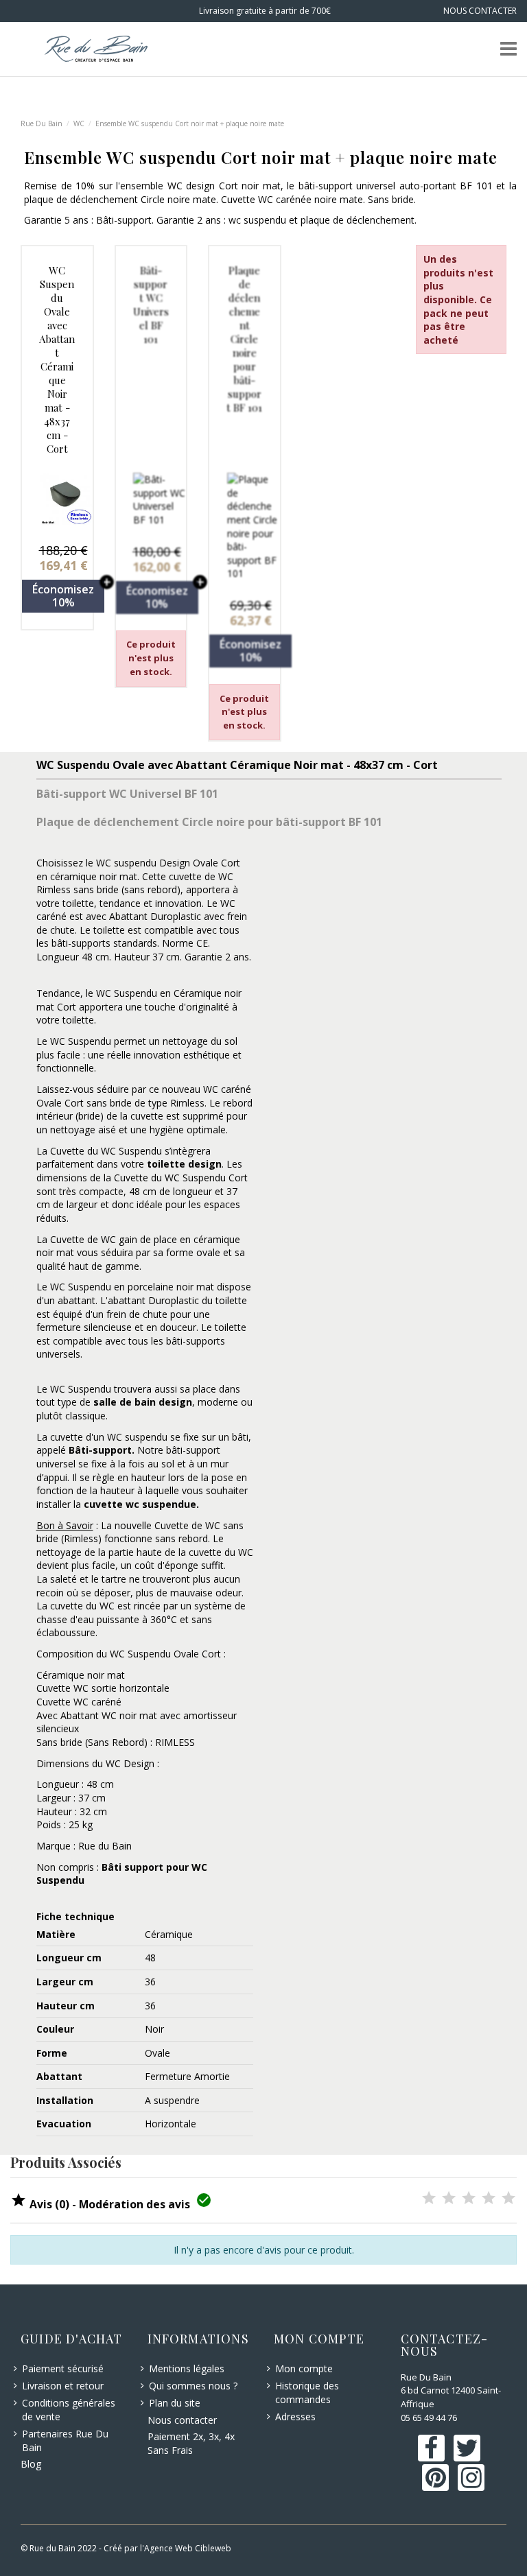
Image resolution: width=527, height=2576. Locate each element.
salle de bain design (143, 1402)
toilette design (184, 1164)
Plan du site (175, 2403)
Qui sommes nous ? (193, 2386)
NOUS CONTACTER (480, 11)
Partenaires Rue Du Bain (65, 2441)
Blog (31, 2464)
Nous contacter (182, 2420)
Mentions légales (187, 2368)
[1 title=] (429, 2199)
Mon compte (304, 2368)
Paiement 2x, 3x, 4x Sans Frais (191, 2443)
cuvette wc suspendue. (141, 1504)
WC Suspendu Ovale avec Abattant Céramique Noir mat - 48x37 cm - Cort (57, 359)
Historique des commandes (307, 2392)
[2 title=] (449, 2199)
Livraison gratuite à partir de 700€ (264, 11)
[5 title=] (508, 2199)
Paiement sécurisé (63, 2368)
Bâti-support (100, 1450)
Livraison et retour (63, 2386)
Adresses (295, 2417)
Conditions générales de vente (69, 2410)
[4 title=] (489, 2199)
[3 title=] (469, 2199)
